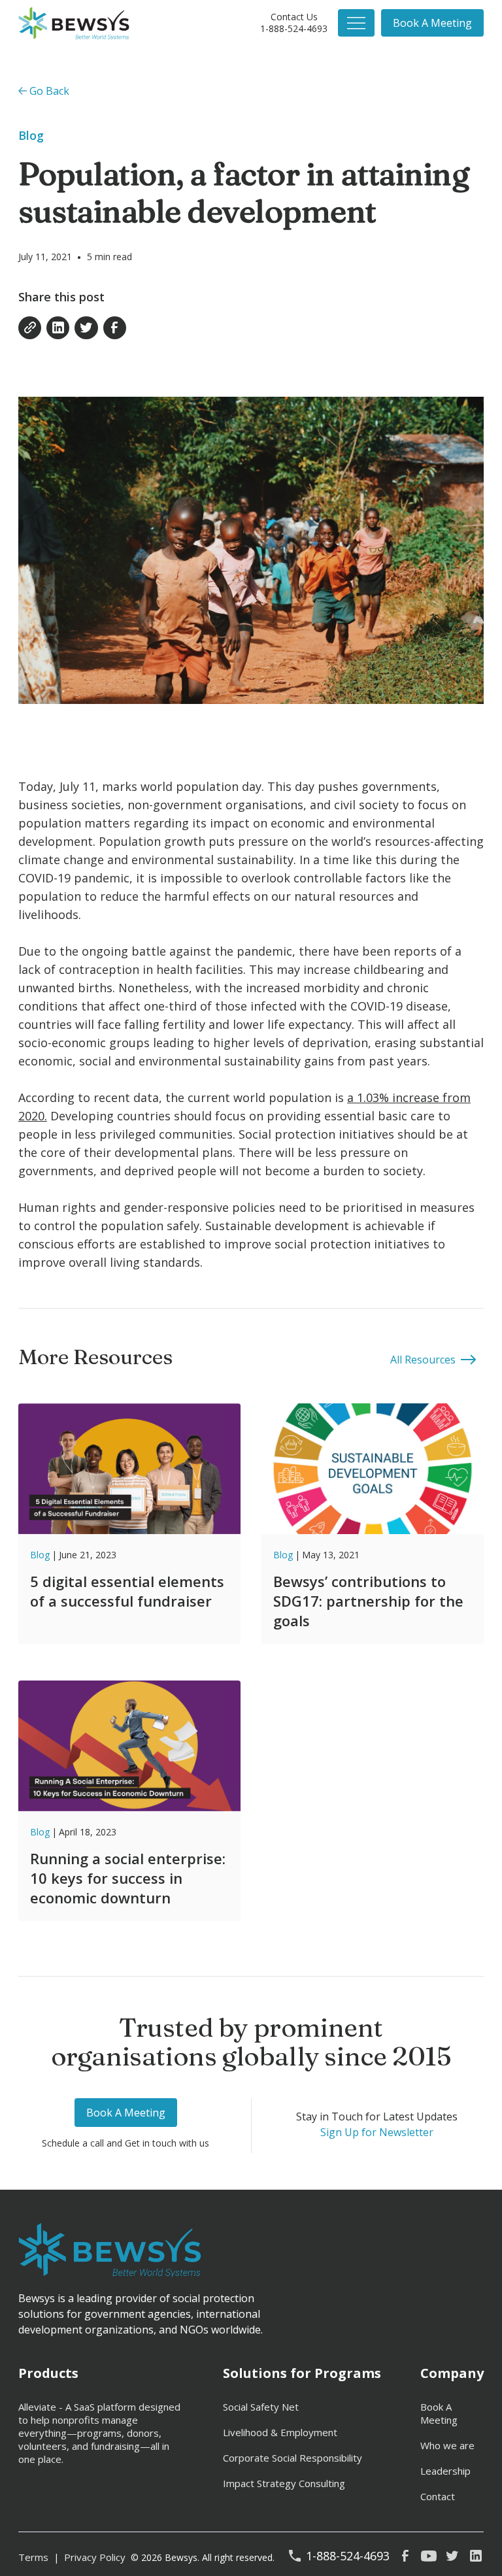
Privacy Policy (95, 2557)
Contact (438, 2496)
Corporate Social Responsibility (293, 2458)
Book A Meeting (439, 2413)
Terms (33, 2557)
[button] (356, 23)
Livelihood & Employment (280, 2432)
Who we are (447, 2445)
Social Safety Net (261, 2407)
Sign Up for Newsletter (377, 2132)
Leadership (445, 2471)
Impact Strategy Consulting (284, 2483)
